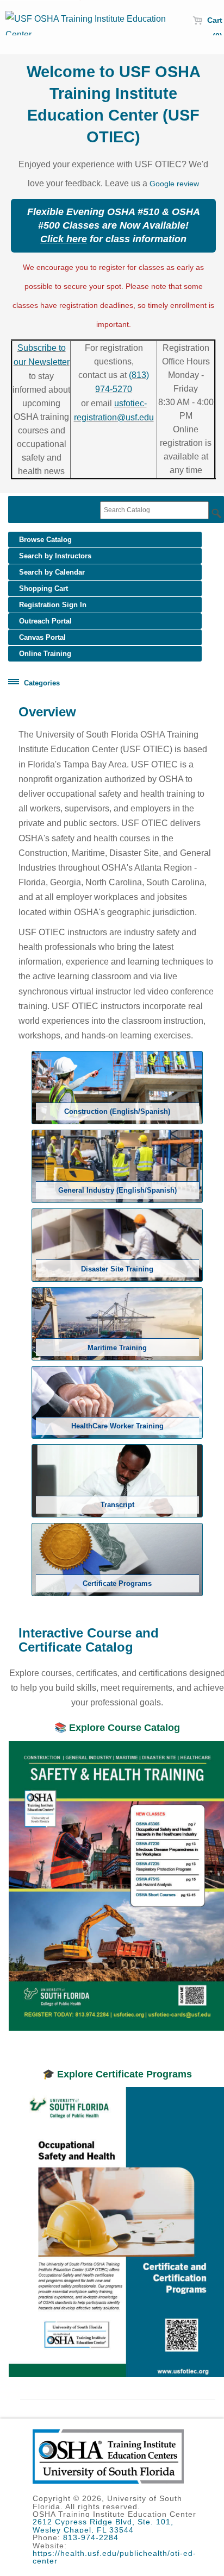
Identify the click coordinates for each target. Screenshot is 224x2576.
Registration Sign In (53, 605)
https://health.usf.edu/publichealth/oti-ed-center (114, 2557)
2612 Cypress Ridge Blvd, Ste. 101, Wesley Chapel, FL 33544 (103, 2525)
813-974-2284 (91, 2537)
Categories (42, 683)
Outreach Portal (45, 621)
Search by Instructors (55, 556)
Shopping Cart (43, 588)
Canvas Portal (42, 637)
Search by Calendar (52, 572)
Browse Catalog (45, 540)
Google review (174, 184)
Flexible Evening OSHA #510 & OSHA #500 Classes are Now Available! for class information (114, 225)
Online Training (45, 654)
